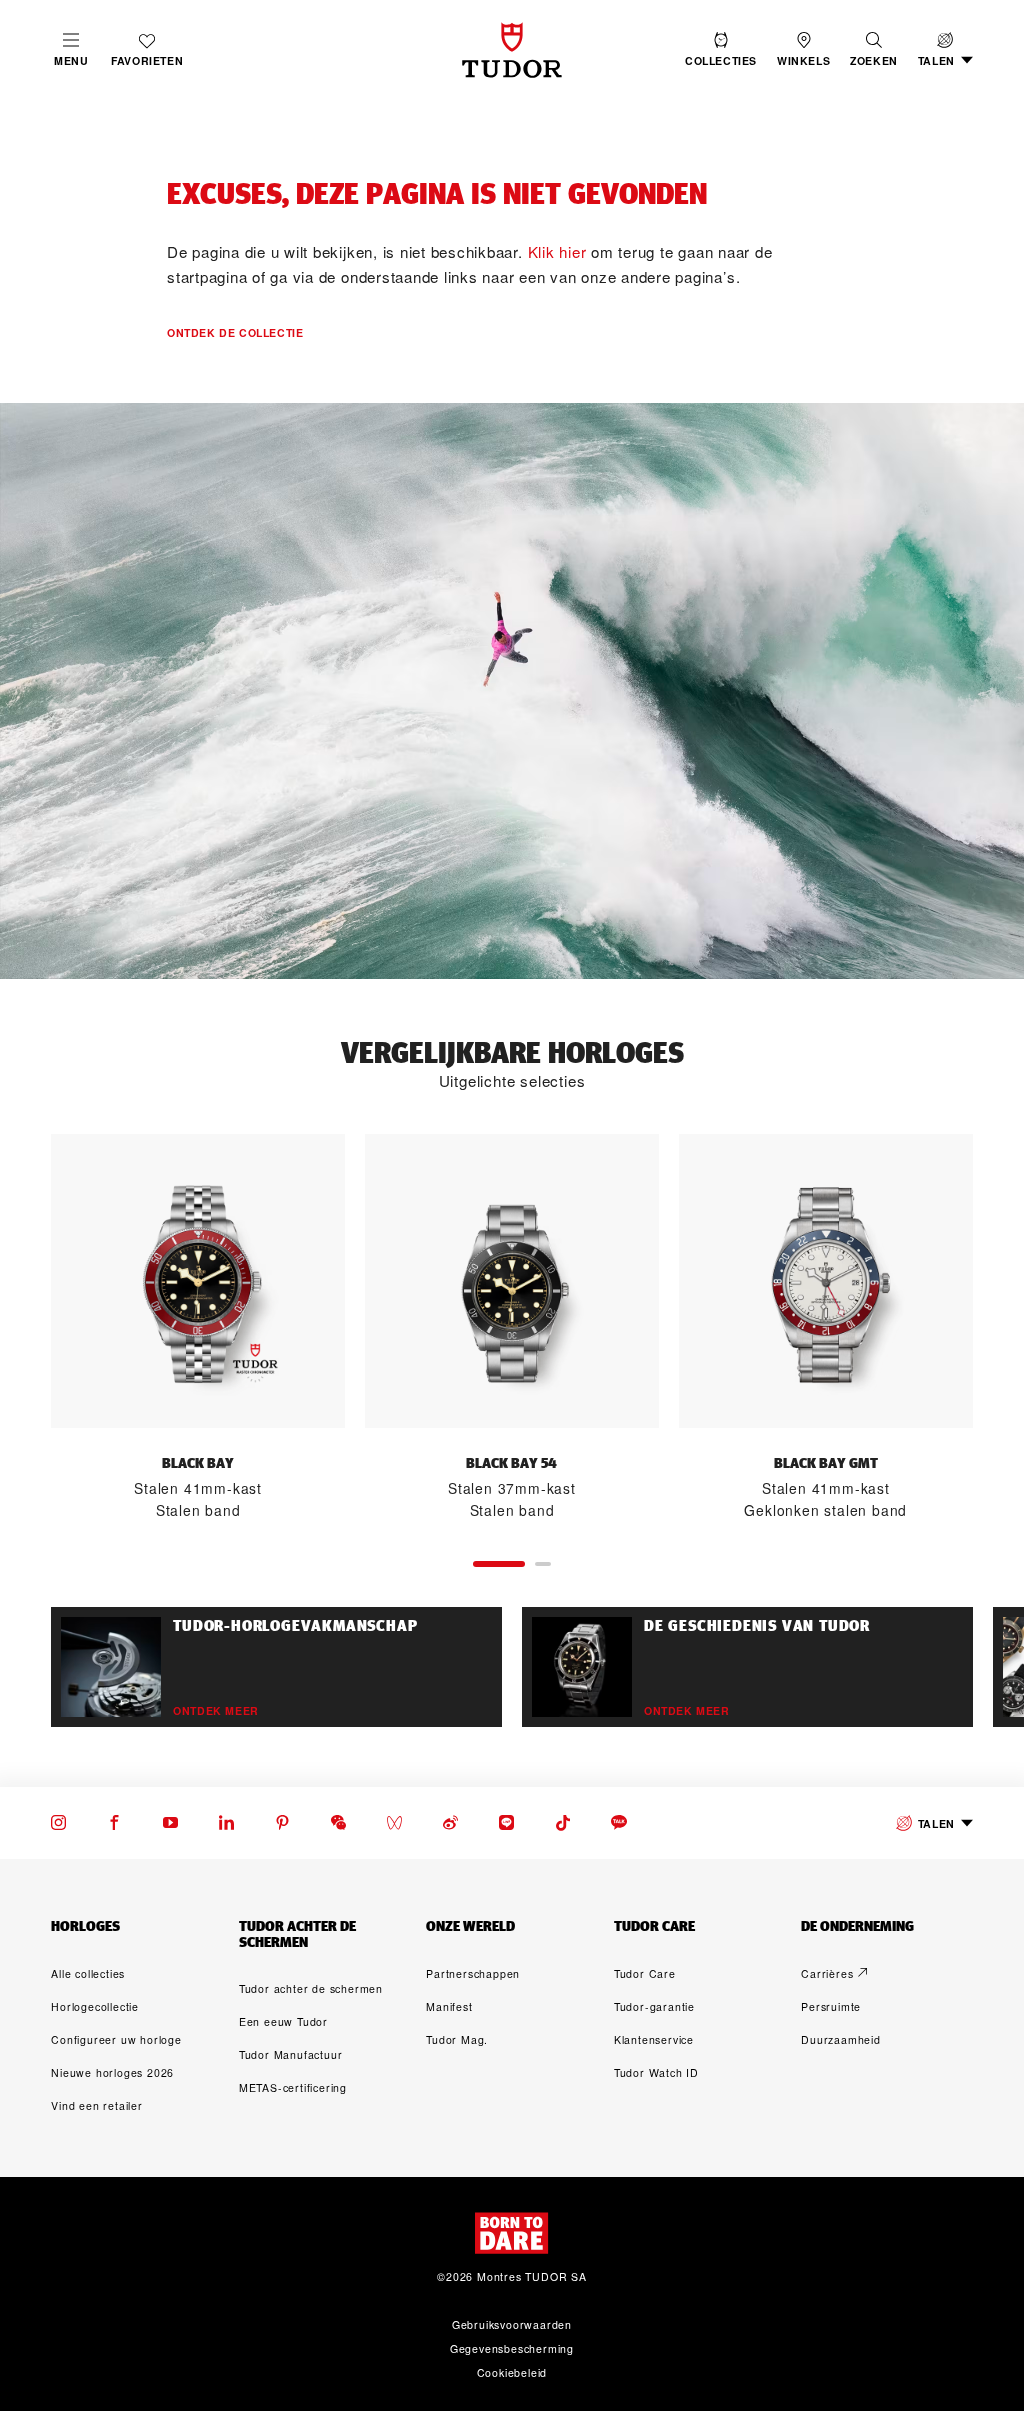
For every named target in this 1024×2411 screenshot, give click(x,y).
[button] (874, 49)
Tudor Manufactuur (291, 2054)
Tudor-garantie (654, 2006)
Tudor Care (645, 1973)
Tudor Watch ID (656, 2072)
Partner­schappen (473, 1973)
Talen (936, 1823)
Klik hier (557, 251)
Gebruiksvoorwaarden (512, 2324)
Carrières (827, 1973)
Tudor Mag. (457, 2039)
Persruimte (831, 2006)
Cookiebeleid (512, 2372)
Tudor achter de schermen (311, 1988)
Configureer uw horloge (116, 2039)
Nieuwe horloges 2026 (112, 2072)
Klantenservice (654, 2039)
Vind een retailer (97, 2105)
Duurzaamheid (841, 2039)
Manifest (449, 2006)
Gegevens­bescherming (512, 2348)
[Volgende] (973, 1328)
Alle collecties (88, 1973)
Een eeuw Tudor (283, 2021)
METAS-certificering (293, 2087)
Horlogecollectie (95, 2006)
